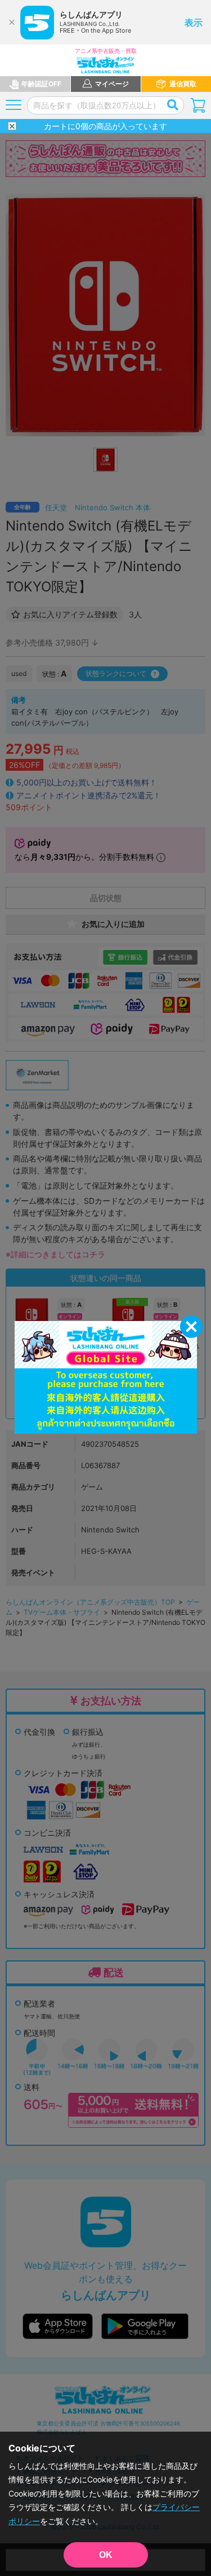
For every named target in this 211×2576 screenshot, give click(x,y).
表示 (194, 23)
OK (106, 2555)
